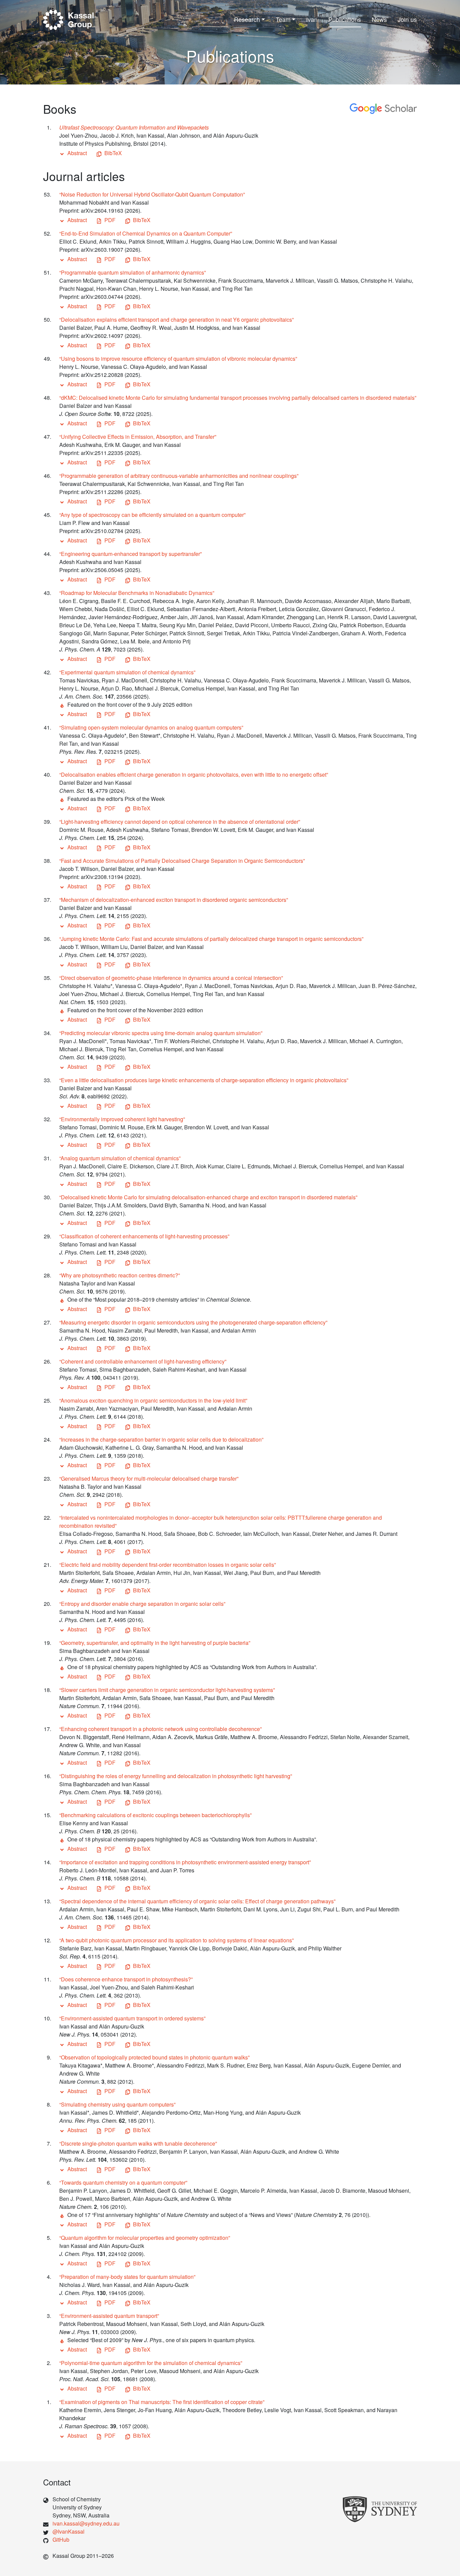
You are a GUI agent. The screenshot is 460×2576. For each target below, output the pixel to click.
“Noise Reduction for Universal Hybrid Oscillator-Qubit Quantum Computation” (152, 194)
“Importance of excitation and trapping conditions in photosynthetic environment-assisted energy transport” (185, 1862)
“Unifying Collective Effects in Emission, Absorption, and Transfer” (138, 437)
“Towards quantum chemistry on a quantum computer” (123, 2182)
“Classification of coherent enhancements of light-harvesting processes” (144, 1236)
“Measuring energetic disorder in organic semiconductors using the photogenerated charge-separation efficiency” (193, 1322)
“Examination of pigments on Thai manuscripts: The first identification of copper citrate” (162, 2402)
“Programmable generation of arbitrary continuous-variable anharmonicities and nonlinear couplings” (179, 476)
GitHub (61, 2539)
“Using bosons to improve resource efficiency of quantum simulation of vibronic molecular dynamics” (178, 359)
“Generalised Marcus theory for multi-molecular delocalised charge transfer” (149, 1478)
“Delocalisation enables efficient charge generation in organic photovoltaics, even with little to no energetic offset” (194, 774)
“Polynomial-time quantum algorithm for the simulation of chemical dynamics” (151, 2363)
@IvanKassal (69, 2531)
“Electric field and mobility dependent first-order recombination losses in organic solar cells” (168, 1565)
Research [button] (247, 19)
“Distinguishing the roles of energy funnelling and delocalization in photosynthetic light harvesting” (176, 1776)
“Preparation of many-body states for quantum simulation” (127, 2277)
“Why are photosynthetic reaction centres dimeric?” (120, 1275)
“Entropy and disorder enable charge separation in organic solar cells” (142, 1604)
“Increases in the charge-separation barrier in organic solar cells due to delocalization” (161, 1439)
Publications (345, 19)
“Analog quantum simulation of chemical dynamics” (120, 1158)
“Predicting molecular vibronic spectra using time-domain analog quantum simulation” (161, 1033)
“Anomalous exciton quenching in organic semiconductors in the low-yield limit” (153, 1400)
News (379, 19)
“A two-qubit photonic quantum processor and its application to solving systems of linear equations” (176, 1940)
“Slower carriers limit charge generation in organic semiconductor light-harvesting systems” (167, 1690)
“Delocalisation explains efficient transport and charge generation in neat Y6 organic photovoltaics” (176, 320)
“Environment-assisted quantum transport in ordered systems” (132, 2018)
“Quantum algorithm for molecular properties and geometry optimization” (145, 2238)
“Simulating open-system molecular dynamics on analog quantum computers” (151, 727)
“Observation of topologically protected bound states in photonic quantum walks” (154, 2057)
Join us (407, 19)
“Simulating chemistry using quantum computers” (117, 2104)
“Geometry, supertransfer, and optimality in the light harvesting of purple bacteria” (155, 1643)
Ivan (312, 19)
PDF (110, 220)
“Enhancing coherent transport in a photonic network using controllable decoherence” (160, 1729)
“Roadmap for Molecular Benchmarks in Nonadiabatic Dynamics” (137, 593)
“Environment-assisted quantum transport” (109, 2316)
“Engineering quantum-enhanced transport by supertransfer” (130, 554)
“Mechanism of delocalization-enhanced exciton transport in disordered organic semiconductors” (174, 900)
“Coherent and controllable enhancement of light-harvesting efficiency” (143, 1361)
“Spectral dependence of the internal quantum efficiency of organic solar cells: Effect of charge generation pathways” (197, 1901)
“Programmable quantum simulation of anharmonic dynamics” (133, 272)
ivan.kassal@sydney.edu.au (86, 2523)
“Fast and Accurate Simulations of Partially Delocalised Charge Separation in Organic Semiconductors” (182, 861)
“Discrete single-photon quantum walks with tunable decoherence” (138, 2143)
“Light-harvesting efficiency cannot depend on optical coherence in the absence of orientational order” (180, 822)
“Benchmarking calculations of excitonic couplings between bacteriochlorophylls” (155, 1815)
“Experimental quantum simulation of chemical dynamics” (127, 672)
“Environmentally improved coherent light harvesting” (122, 1119)
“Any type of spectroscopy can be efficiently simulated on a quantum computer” (152, 515)
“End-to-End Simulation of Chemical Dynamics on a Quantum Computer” (146, 233)
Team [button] (283, 19)
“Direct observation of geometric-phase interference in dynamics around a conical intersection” (171, 978)
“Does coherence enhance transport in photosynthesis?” (126, 1979)
